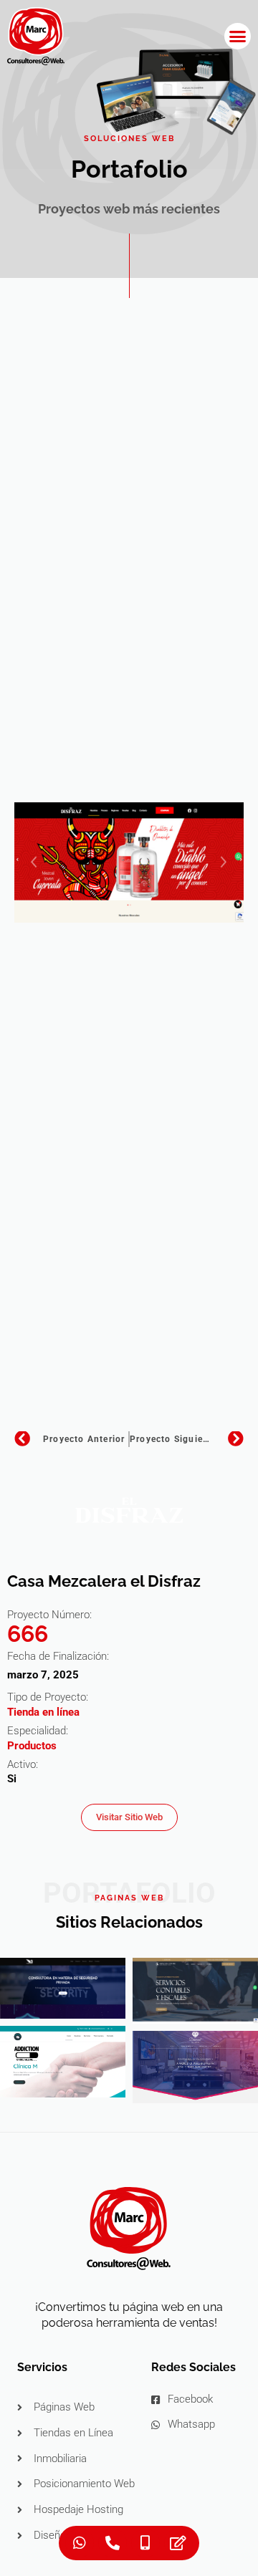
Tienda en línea (43, 1712)
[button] (238, 37)
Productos (32, 1746)
